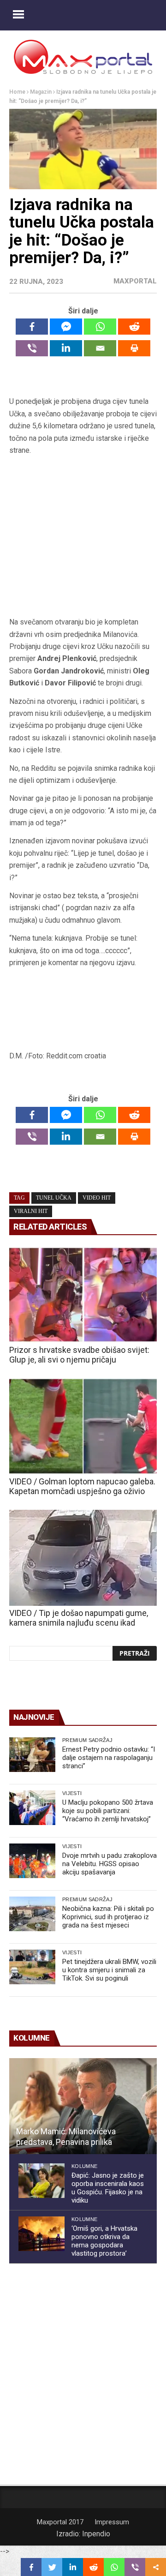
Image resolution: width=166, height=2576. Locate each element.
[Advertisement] (83, 537)
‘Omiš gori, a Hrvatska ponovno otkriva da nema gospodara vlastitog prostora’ (104, 2241)
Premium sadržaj (87, 1740)
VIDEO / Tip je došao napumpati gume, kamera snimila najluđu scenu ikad (79, 1618)
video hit (97, 1198)
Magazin (41, 92)
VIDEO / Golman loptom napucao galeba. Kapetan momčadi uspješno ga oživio (82, 1486)
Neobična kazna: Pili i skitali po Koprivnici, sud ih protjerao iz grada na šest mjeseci (108, 1917)
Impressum (112, 2522)
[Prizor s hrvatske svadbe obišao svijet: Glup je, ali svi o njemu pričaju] (83, 1295)
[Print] (134, 348)
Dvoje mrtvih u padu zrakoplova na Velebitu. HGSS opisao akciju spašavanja (110, 1864)
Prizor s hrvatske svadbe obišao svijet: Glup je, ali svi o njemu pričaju (79, 1355)
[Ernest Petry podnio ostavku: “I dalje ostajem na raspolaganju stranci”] (32, 1755)
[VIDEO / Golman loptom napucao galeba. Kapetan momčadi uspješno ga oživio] (83, 1426)
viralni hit (31, 1211)
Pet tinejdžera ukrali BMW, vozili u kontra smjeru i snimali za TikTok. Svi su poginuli (109, 1970)
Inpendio (96, 2534)
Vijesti (72, 1793)
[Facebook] (32, 327)
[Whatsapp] (100, 327)
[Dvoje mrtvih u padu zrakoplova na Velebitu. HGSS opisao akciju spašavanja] (32, 1861)
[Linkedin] (66, 348)
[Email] (100, 348)
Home (17, 92)
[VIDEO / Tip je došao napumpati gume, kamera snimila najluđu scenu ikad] (83, 1558)
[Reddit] (134, 327)
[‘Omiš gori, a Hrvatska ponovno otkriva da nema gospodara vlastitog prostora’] (41, 2234)
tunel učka (54, 1198)
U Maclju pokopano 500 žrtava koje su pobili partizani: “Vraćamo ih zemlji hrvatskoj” (108, 1811)
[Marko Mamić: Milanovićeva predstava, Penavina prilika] (83, 2106)
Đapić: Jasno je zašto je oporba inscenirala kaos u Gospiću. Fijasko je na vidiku (108, 2188)
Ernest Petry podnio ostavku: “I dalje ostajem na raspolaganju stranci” (109, 1758)
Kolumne (84, 2166)
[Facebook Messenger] (66, 327)
